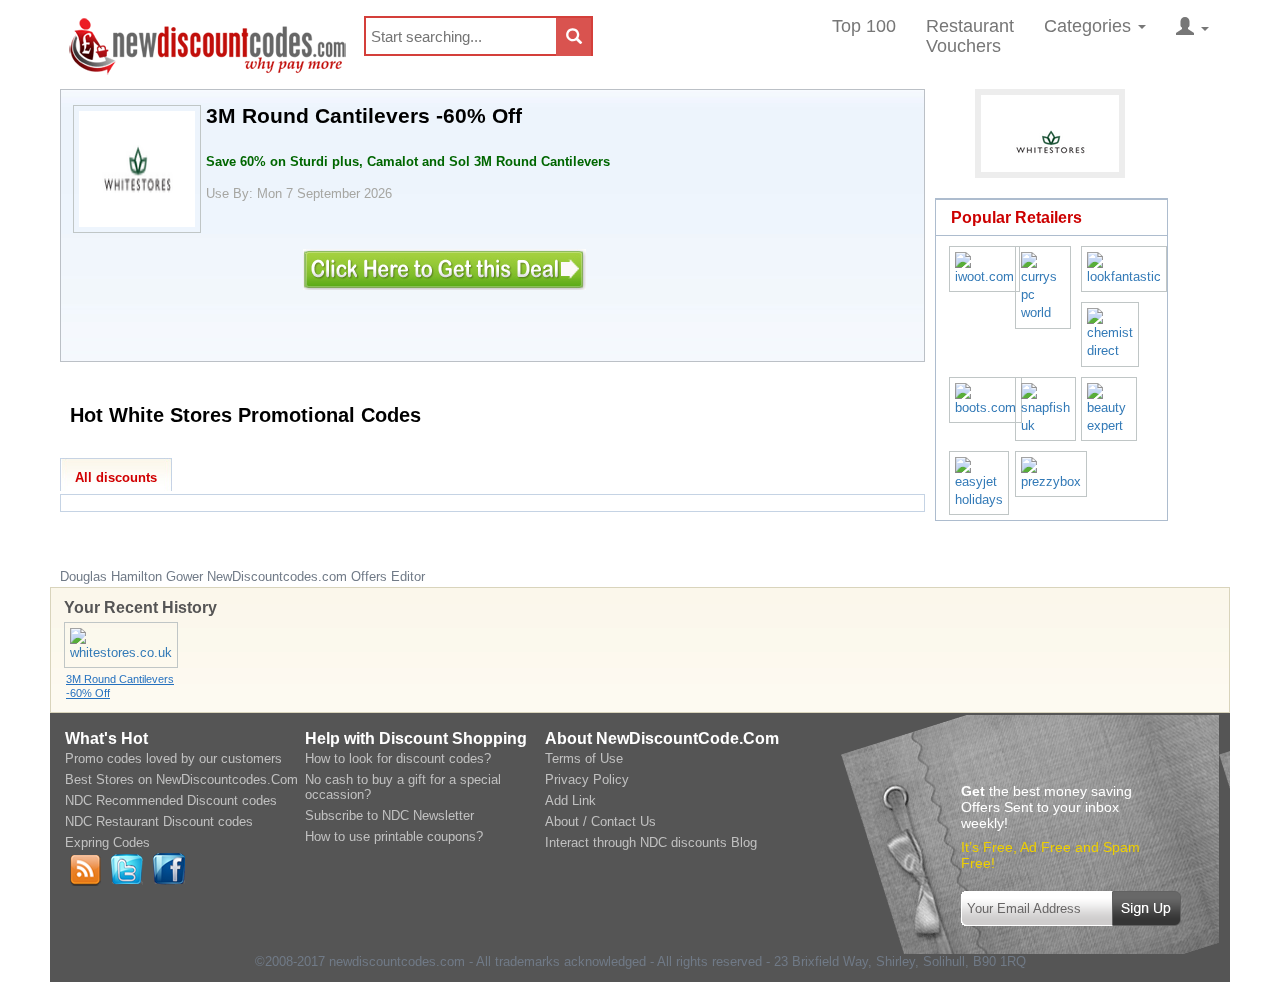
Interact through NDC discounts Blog (651, 842)
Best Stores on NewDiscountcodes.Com (181, 779)
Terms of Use (584, 758)
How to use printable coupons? (394, 836)
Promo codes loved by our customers (173, 758)
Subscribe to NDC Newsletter (389, 815)
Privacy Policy (587, 779)
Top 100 (864, 26)
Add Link (570, 800)
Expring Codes (107, 842)
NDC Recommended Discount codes (171, 800)
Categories (1090, 26)
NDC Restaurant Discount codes (159, 821)
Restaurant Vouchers (970, 36)
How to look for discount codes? (398, 758)
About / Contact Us (600, 821)
